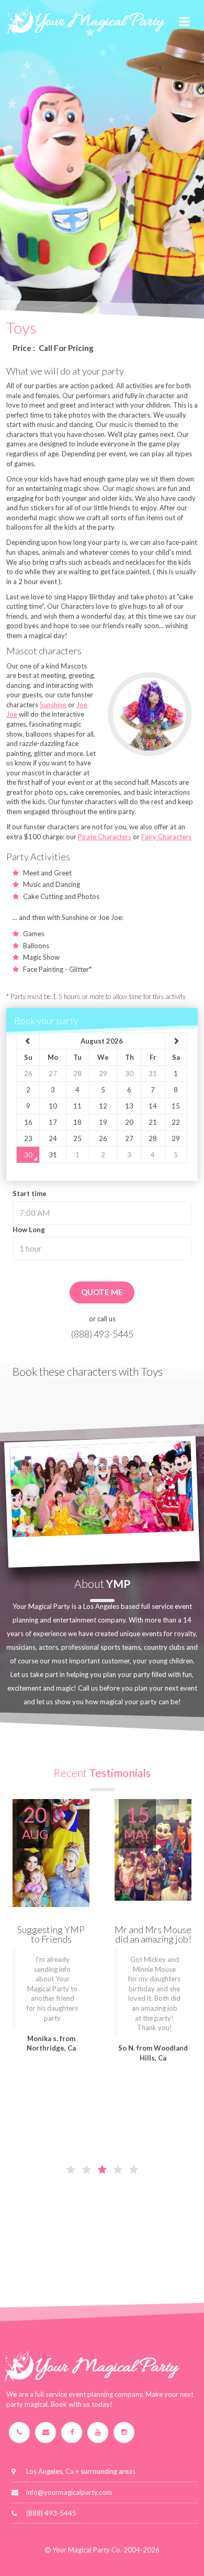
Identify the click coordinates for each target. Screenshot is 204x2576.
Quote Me (102, 1292)
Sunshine (53, 705)
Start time (30, 1193)
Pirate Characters (105, 837)
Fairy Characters (166, 837)
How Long (29, 1230)
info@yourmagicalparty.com (69, 2492)
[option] (51, 1936)
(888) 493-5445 (102, 1334)
